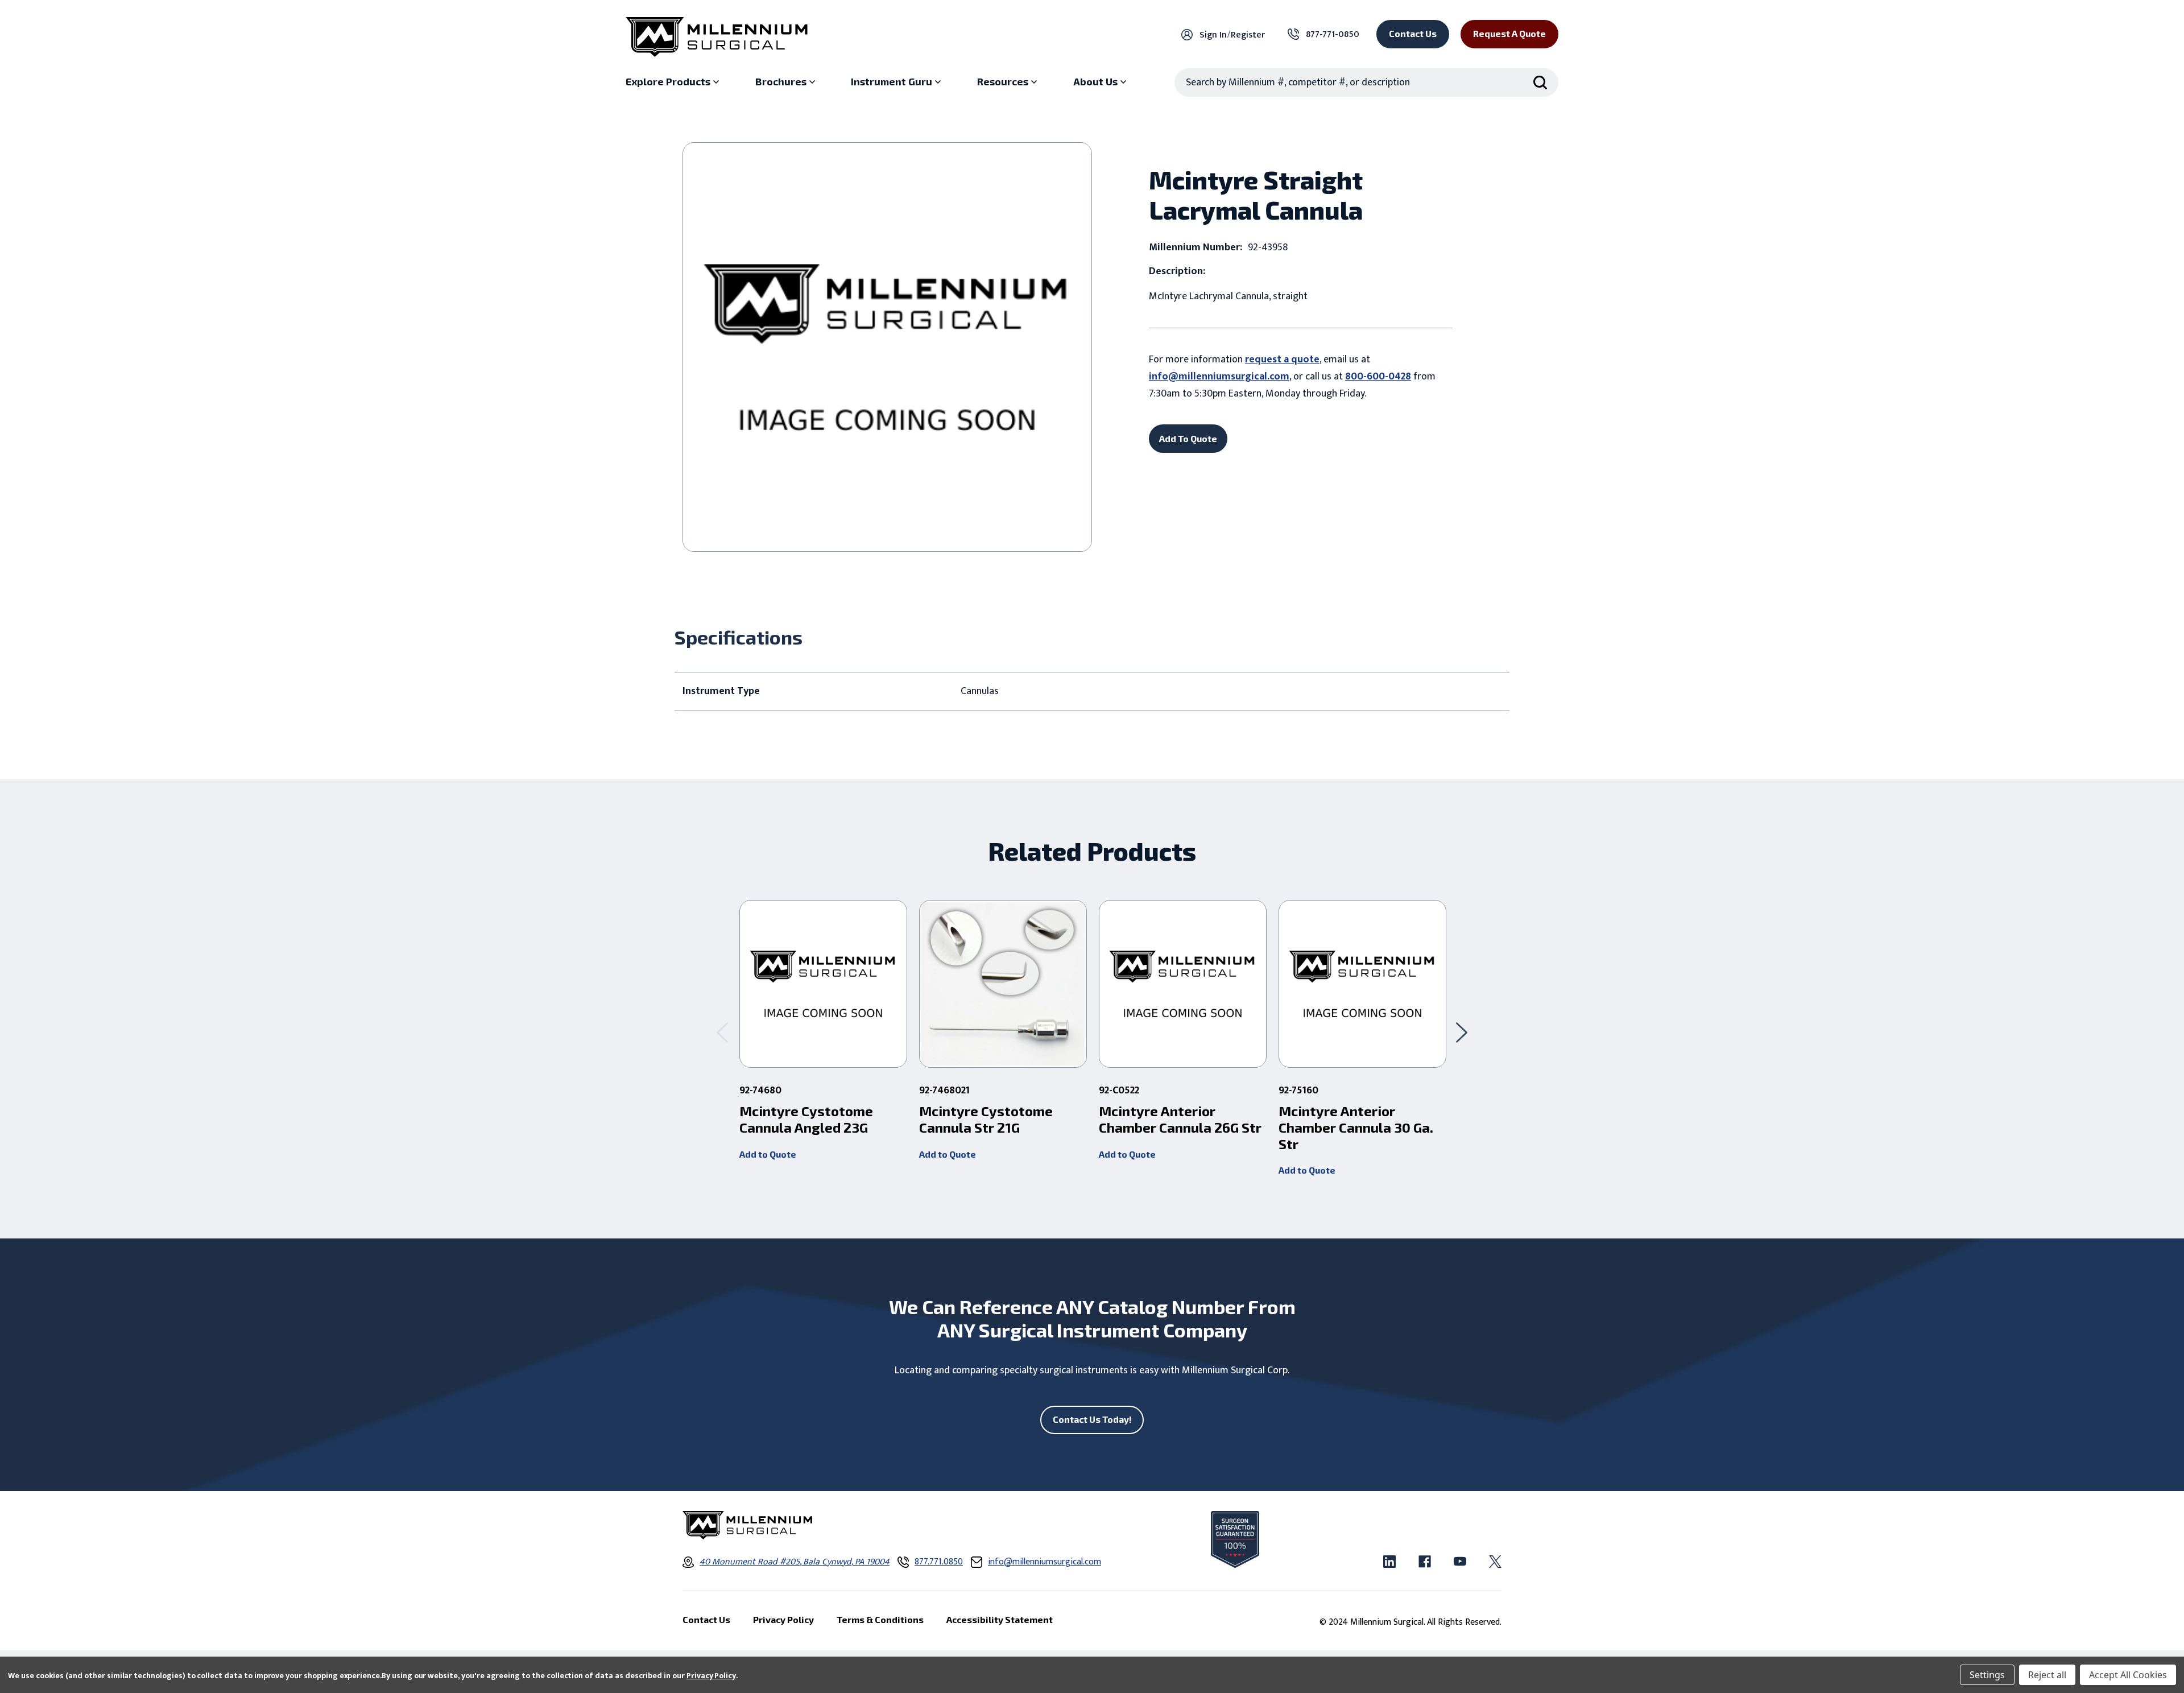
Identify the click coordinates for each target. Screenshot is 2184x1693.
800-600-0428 (1378, 377)
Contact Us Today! (1092, 1419)
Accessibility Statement (1000, 1619)
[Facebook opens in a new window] (1425, 1562)
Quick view (823, 984)
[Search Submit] (1540, 82)
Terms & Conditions (880, 1619)
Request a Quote (1509, 33)
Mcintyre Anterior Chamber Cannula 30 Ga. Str (1356, 1128)
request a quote (1282, 360)
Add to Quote (768, 1154)
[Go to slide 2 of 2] (722, 1032)
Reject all (2047, 1675)
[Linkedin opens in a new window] (1389, 1562)
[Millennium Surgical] (717, 37)
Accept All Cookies (2128, 1675)
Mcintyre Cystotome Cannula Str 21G (986, 1119)
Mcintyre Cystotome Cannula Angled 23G (806, 1119)
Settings (1987, 1675)
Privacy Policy (711, 1676)
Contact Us (1413, 33)
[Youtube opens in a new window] (1460, 1562)
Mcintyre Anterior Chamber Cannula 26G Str (1180, 1119)
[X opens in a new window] (1495, 1562)
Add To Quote (1188, 438)
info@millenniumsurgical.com (1219, 377)
